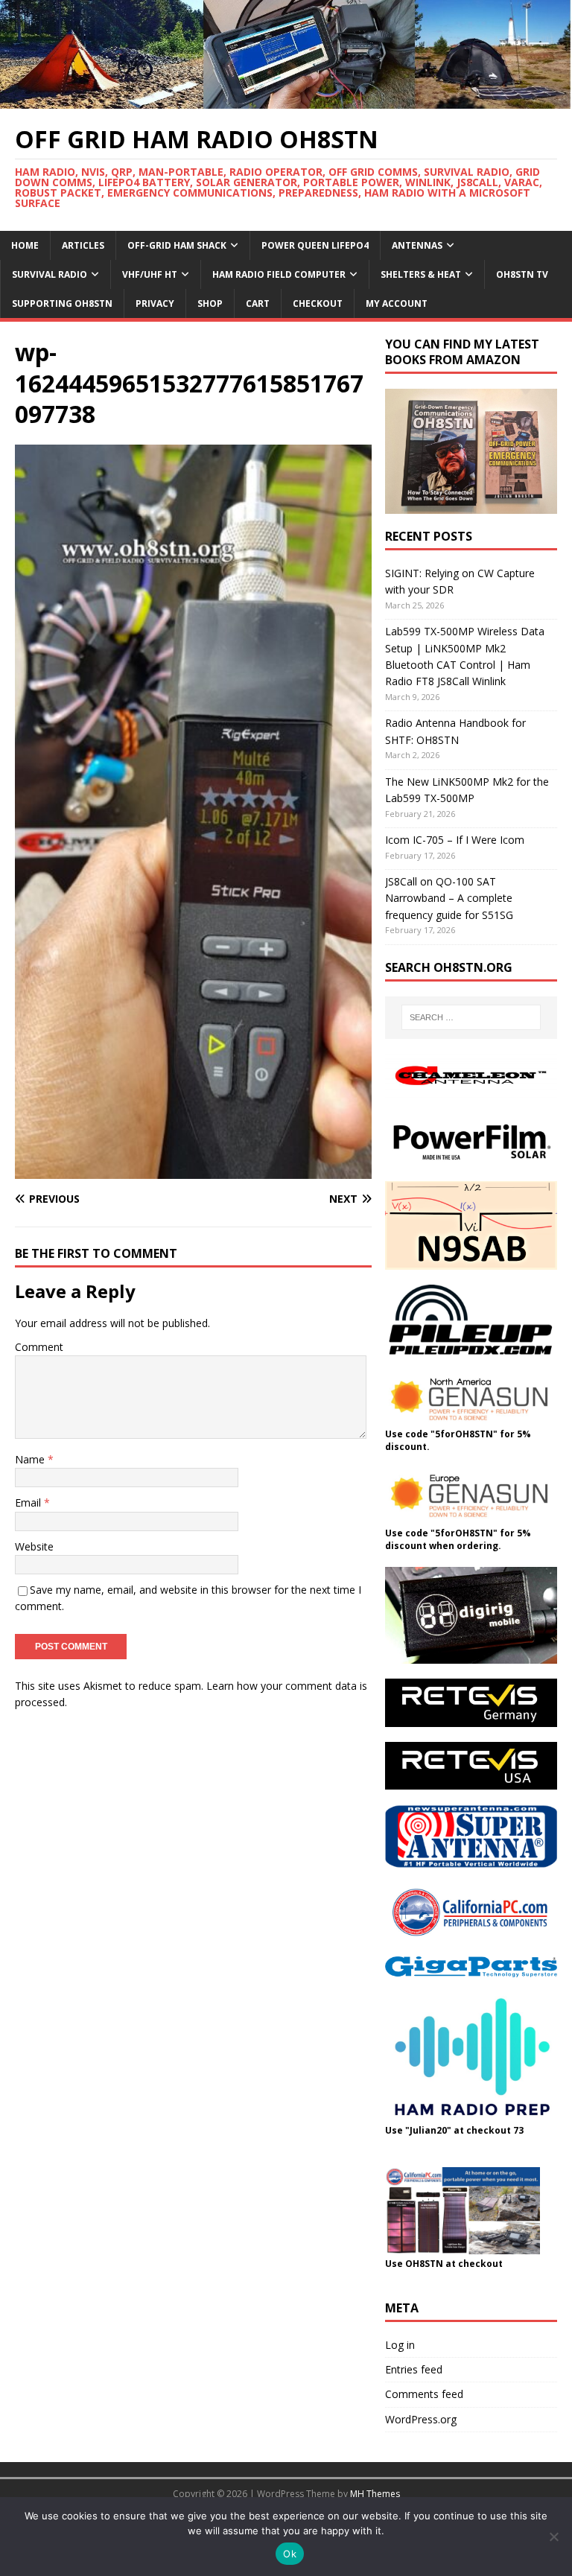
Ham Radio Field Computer (279, 274)
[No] (553, 2537)
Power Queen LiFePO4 (315, 245)
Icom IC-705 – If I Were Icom (455, 840)
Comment (39, 1347)
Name (31, 1459)
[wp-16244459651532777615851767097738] (193, 1170)
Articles (83, 245)
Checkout (318, 303)
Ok (290, 2554)
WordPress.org (421, 2419)
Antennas (417, 245)
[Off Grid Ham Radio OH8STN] (286, 100)
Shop (210, 303)
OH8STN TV (522, 274)
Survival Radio (50, 274)
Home (25, 245)
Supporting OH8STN (62, 303)
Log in (400, 2345)
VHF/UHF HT (150, 274)
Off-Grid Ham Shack (177, 245)
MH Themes (375, 2494)
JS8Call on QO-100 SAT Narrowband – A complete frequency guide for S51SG (449, 898)
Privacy (155, 303)
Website (34, 1546)
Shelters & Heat (421, 274)
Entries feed (414, 2369)
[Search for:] (471, 1017)
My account (397, 303)
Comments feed (424, 2394)
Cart (258, 303)
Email (29, 1502)
